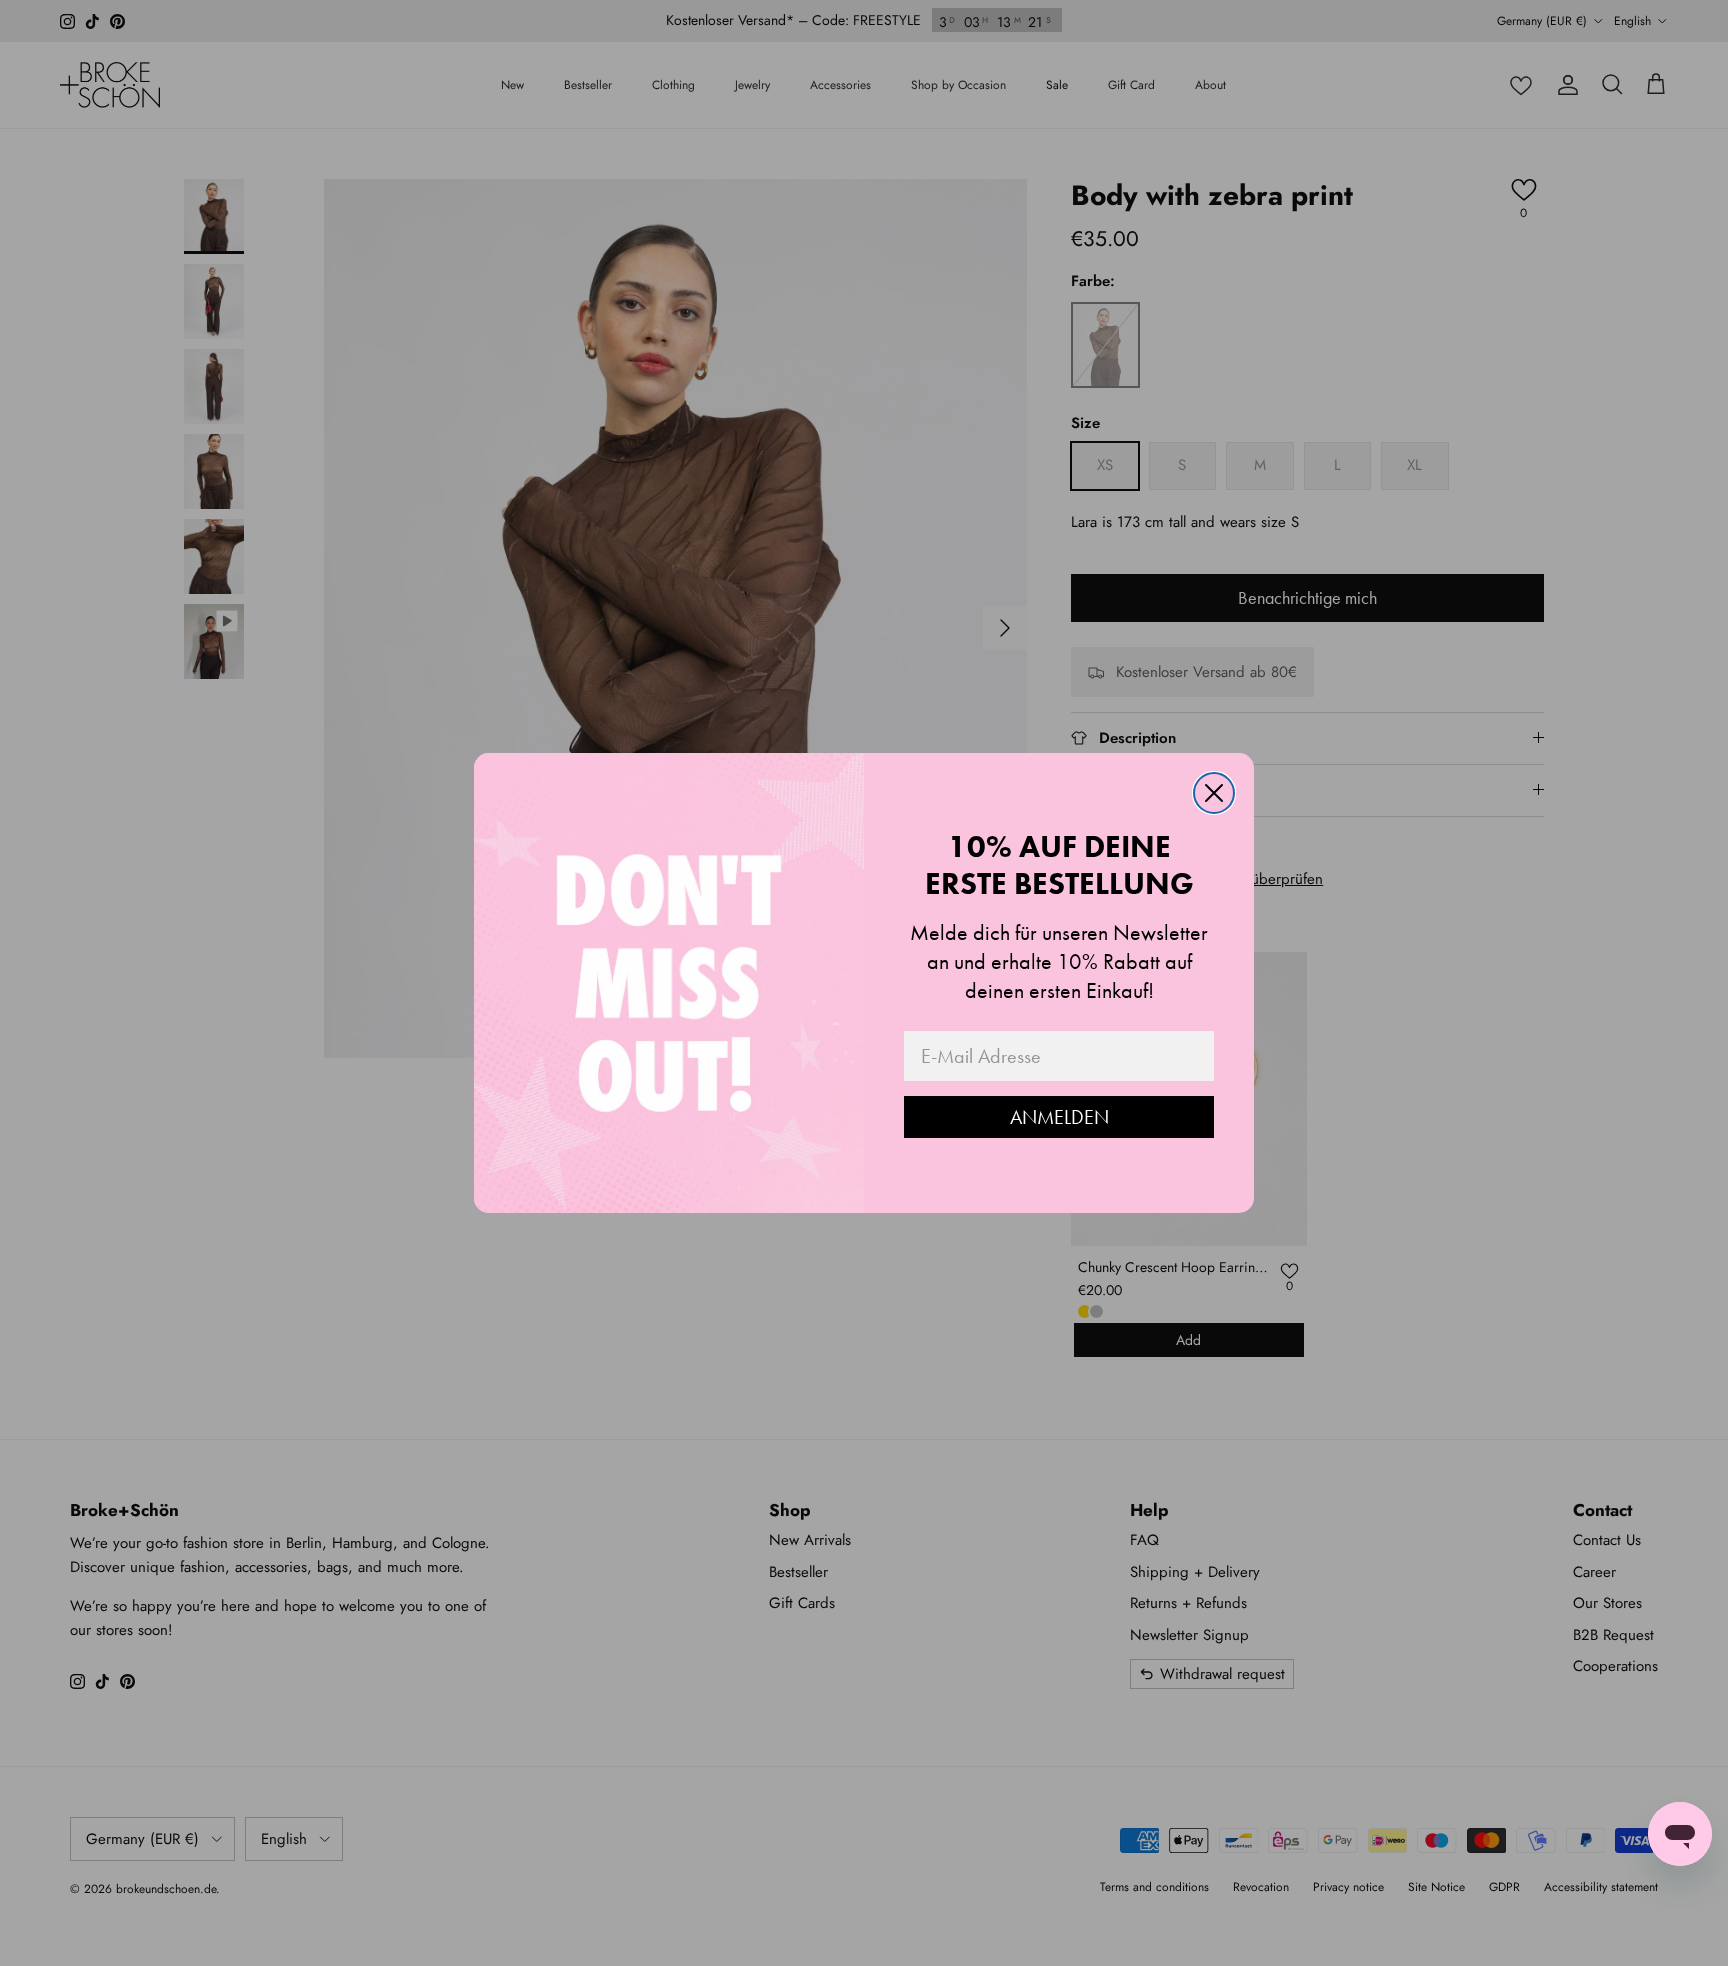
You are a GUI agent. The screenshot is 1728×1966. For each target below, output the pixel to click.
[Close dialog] (1214, 793)
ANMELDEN (1059, 1117)
